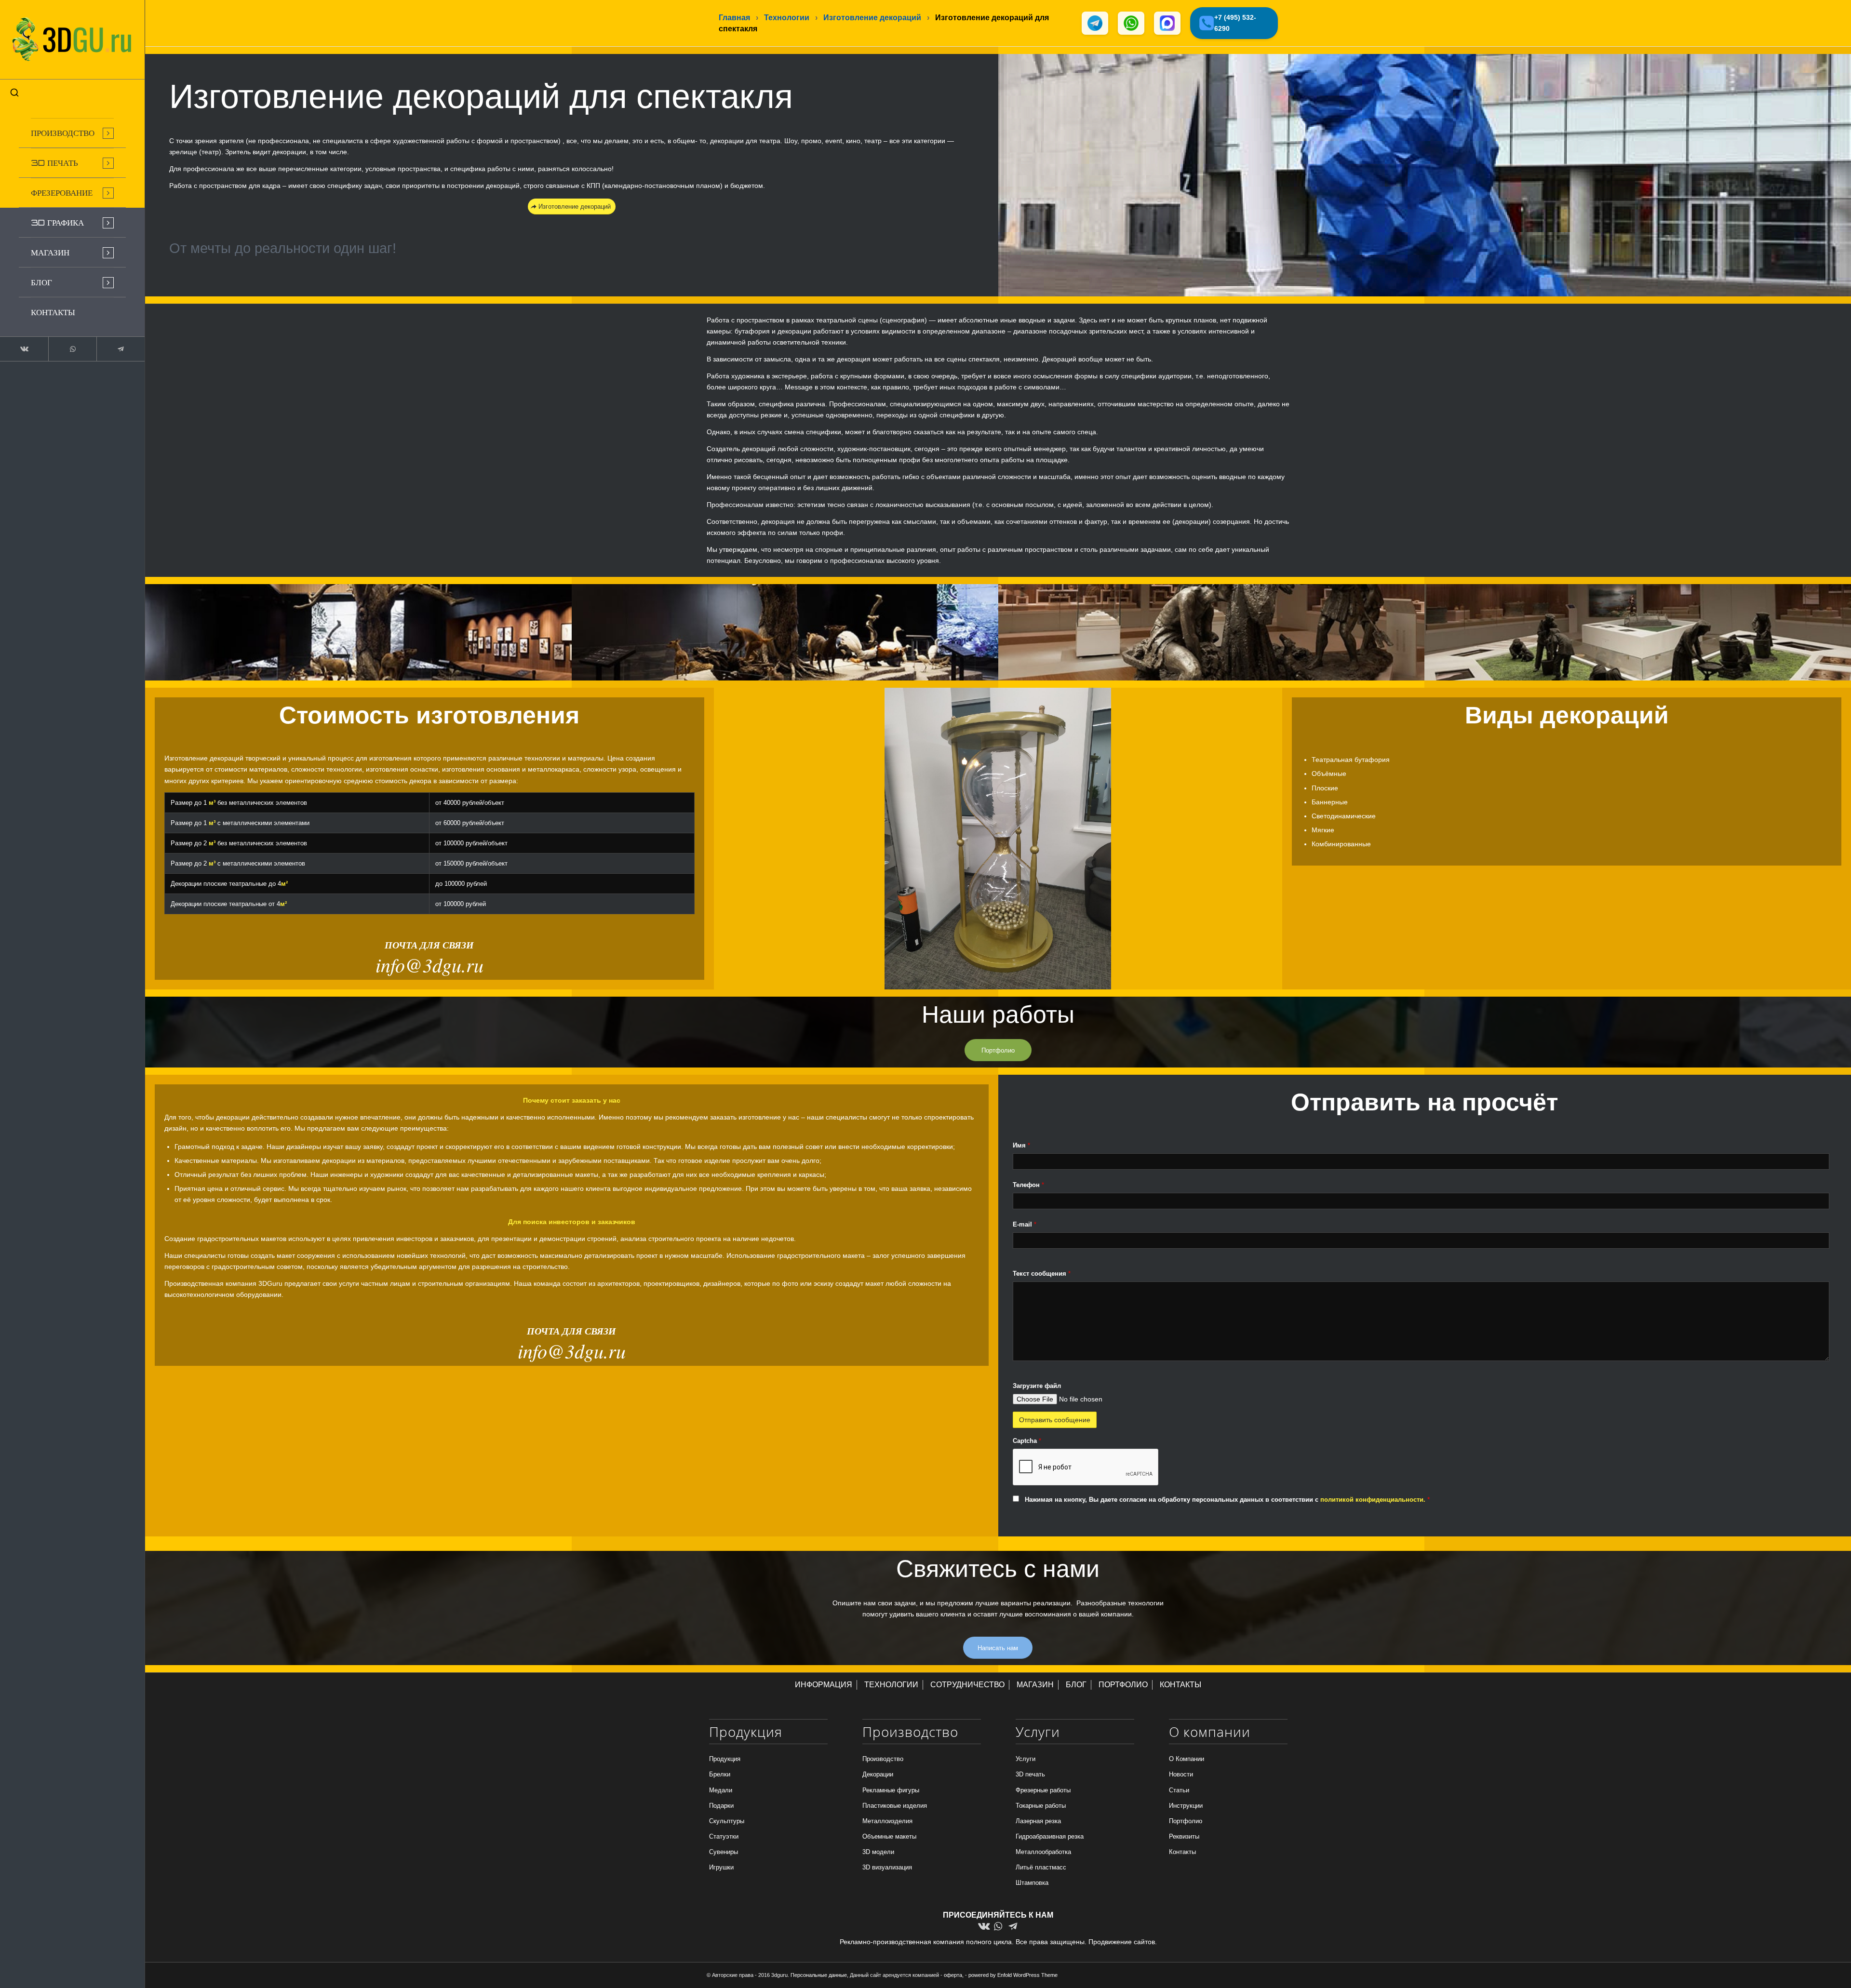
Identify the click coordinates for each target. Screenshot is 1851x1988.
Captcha (1027, 1441)
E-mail (1025, 1224)
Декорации (878, 1774)
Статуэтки (724, 1836)
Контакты (1182, 1852)
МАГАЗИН (1035, 1685)
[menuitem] (72, 133)
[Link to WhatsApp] (72, 349)
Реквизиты (1184, 1836)
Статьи (1179, 1790)
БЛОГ (1076, 1685)
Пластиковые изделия (895, 1806)
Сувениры (724, 1852)
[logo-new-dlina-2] (72, 40)
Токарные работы (1041, 1806)
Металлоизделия (887, 1821)
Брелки (720, 1774)
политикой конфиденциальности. (1374, 1500)
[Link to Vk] (24, 349)
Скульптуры (727, 1821)
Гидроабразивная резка (1050, 1836)
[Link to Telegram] (121, 349)
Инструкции (1186, 1806)
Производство (883, 1759)
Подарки (721, 1806)
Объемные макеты (889, 1836)
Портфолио (1186, 1821)
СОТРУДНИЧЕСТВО (967, 1685)
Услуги (1026, 1759)
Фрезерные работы (1043, 1790)
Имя (1021, 1145)
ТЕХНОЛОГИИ (891, 1685)
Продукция (725, 1759)
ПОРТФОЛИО (1123, 1685)
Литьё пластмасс (1041, 1867)
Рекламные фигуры (891, 1790)
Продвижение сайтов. (1123, 1942)
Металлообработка (1043, 1852)
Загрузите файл (1037, 1386)
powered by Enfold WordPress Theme (1013, 1975)
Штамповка (1032, 1883)
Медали (721, 1790)
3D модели (878, 1852)
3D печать (1030, 1774)
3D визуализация (887, 1867)
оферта (953, 1975)
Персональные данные (819, 1975)
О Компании (1187, 1759)
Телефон (1028, 1185)
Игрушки (721, 1867)
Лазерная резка (1038, 1821)
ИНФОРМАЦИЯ (824, 1685)
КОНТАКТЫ (1180, 1685)
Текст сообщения (1042, 1274)
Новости (1181, 1774)
